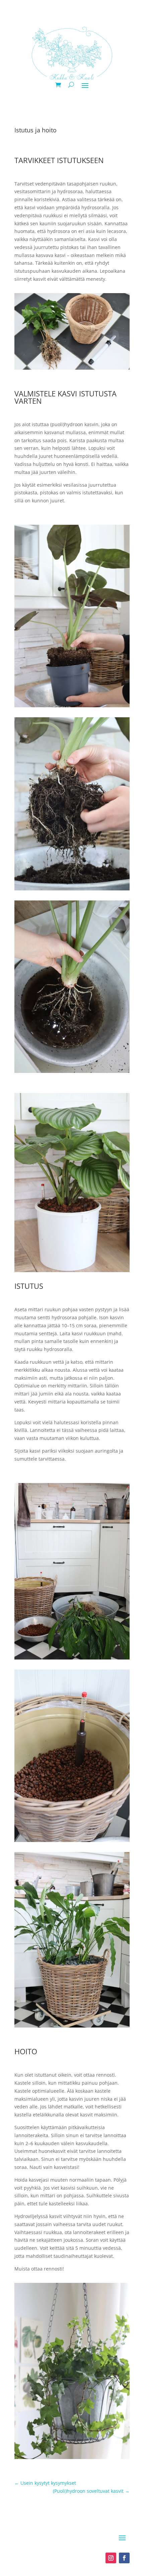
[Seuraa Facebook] (124, 2558)
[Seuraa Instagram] (111, 2558)
